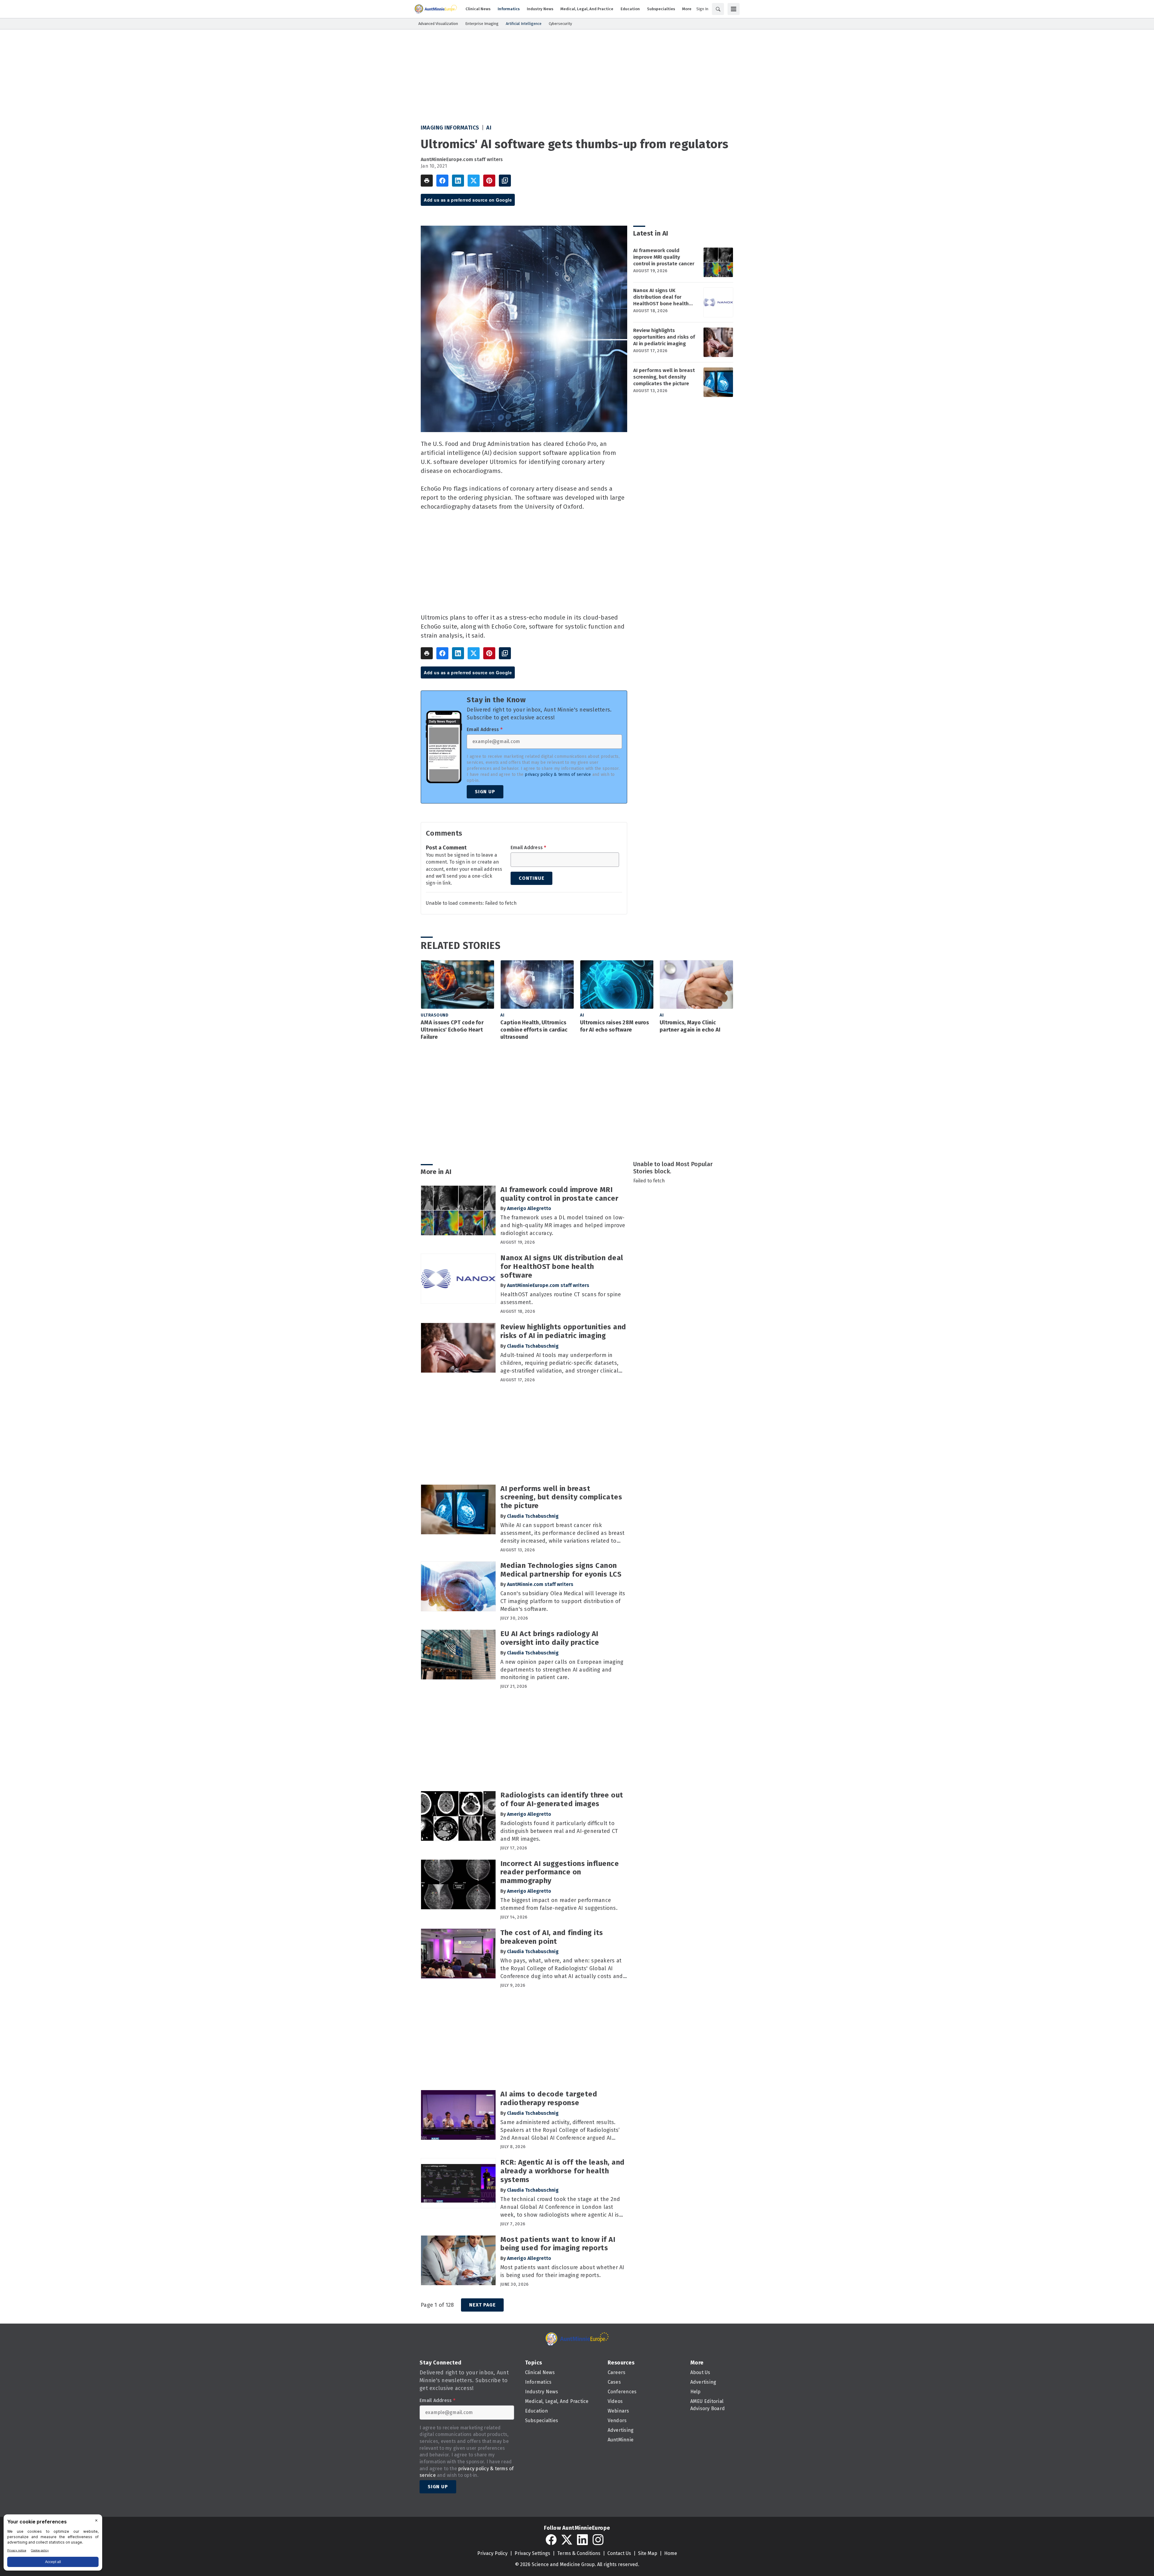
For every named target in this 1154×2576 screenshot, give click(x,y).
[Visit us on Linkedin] (582, 2540)
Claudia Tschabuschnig (533, 1346)
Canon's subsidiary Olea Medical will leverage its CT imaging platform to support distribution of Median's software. (563, 1601)
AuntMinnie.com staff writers (540, 1584)
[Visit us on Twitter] (567, 2540)
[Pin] (489, 181)
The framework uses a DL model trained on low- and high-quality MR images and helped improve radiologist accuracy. (563, 1225)
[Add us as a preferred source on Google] (505, 181)
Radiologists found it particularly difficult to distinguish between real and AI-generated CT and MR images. (559, 1831)
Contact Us (619, 2553)
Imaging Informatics (450, 128)
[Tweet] (474, 181)
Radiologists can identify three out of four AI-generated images (562, 1799)
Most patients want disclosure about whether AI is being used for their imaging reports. (562, 2271)
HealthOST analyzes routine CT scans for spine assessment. (561, 1298)
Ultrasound (435, 1015)
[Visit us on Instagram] (598, 2540)
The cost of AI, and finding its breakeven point (552, 1937)
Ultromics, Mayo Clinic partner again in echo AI (690, 1026)
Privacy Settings (532, 2553)
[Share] (442, 181)
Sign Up (485, 792)
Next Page (482, 2305)
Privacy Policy (492, 2553)
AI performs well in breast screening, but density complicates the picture (664, 377)
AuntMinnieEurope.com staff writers (462, 159)
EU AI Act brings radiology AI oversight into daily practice (550, 1638)
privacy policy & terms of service (558, 774)
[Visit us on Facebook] (551, 2540)
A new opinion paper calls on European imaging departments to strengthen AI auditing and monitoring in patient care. (562, 1670)
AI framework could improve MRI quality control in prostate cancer (664, 257)
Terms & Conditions (579, 2553)
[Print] (427, 181)
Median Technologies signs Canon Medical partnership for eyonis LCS (561, 1570)
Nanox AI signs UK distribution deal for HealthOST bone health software (661, 297)
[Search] (718, 9)
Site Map (648, 2553)
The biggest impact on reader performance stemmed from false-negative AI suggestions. (559, 1904)
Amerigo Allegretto (529, 1208)
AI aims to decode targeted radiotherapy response (549, 2098)
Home (671, 2553)
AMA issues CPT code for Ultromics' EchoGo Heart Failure (452, 1030)
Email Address (485, 730)
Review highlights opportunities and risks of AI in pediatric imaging (664, 337)
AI (489, 128)
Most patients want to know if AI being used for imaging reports (558, 2244)
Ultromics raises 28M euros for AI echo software (615, 1026)
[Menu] (734, 9)
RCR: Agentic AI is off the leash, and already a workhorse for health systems (563, 2171)
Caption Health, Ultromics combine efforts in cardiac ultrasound (534, 1030)
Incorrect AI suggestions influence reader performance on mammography (560, 1872)
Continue (531, 878)
